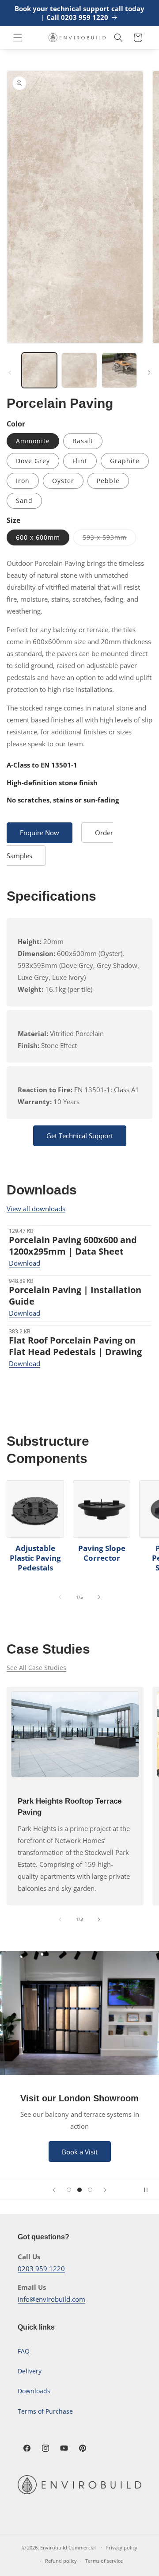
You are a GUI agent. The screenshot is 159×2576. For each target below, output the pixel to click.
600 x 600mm (38, 537)
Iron (23, 481)
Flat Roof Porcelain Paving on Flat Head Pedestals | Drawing (75, 1346)
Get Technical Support (80, 1136)
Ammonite (33, 441)
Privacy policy (121, 2547)
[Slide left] (10, 372)
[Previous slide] (54, 2190)
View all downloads (36, 1209)
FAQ (24, 2351)
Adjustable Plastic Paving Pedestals (35, 1558)
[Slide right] (149, 372)
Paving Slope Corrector (102, 1553)
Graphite (125, 461)
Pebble (108, 481)
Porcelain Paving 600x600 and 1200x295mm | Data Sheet (73, 1246)
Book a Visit (80, 2151)
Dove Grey (33, 461)
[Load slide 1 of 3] (69, 2190)
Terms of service (104, 2561)
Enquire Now (40, 833)
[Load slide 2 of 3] (79, 2190)
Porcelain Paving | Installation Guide (75, 1296)
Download (25, 1263)
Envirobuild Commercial (68, 2547)
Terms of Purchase (45, 2411)
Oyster (63, 481)
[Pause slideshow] (149, 2190)
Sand (24, 501)
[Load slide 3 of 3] (90, 2190)
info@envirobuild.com (51, 2299)
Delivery (30, 2371)
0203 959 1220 (41, 2269)
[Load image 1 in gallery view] (39, 370)
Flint (80, 461)
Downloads (34, 2391)
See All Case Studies (36, 1668)
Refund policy (61, 2561)
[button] (18, 38)
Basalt (83, 441)
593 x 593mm (109, 539)
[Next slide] (105, 2190)
